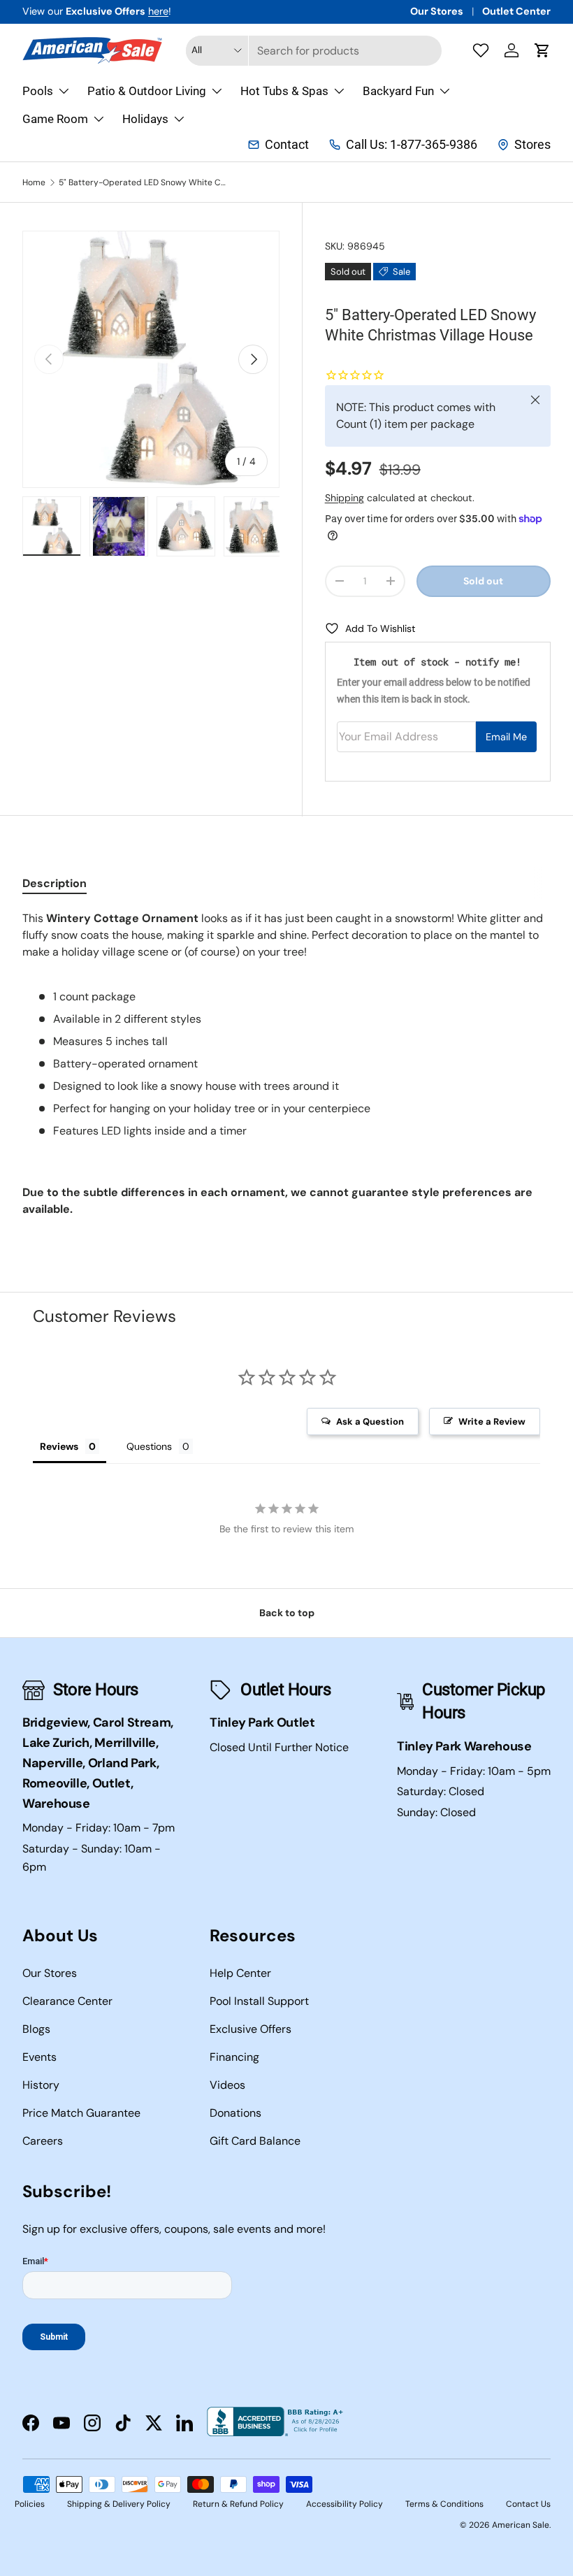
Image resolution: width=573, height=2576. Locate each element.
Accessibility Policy (344, 2504)
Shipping (344, 498)
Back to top (287, 1613)
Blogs (36, 2029)
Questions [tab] (149, 1446)
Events (39, 2057)
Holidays (145, 119)
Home (34, 182)
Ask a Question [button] (370, 1422)
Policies (30, 2504)
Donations (235, 2113)
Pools (38, 91)
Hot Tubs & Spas (284, 91)
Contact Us (528, 2504)
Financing (234, 2057)
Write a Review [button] (492, 1422)
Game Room (55, 119)
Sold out (483, 581)
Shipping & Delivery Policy (119, 2504)
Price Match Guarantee (81, 2113)
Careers (43, 2141)
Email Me (506, 737)
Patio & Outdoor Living (147, 91)
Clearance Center (67, 2001)
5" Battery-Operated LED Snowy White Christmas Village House (143, 182)
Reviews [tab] (59, 1446)
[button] (542, 50)
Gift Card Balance (255, 2141)
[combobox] (314, 51)
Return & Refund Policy (238, 2504)
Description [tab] (55, 883)
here (158, 11)
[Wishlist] (481, 50)
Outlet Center (516, 11)
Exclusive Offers (251, 2029)
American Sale (521, 2525)
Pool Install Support (259, 2001)
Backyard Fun (398, 91)
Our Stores (437, 11)
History (41, 2085)
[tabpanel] (286, 1064)
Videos (227, 2085)
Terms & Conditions (444, 2504)
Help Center (240, 1973)
